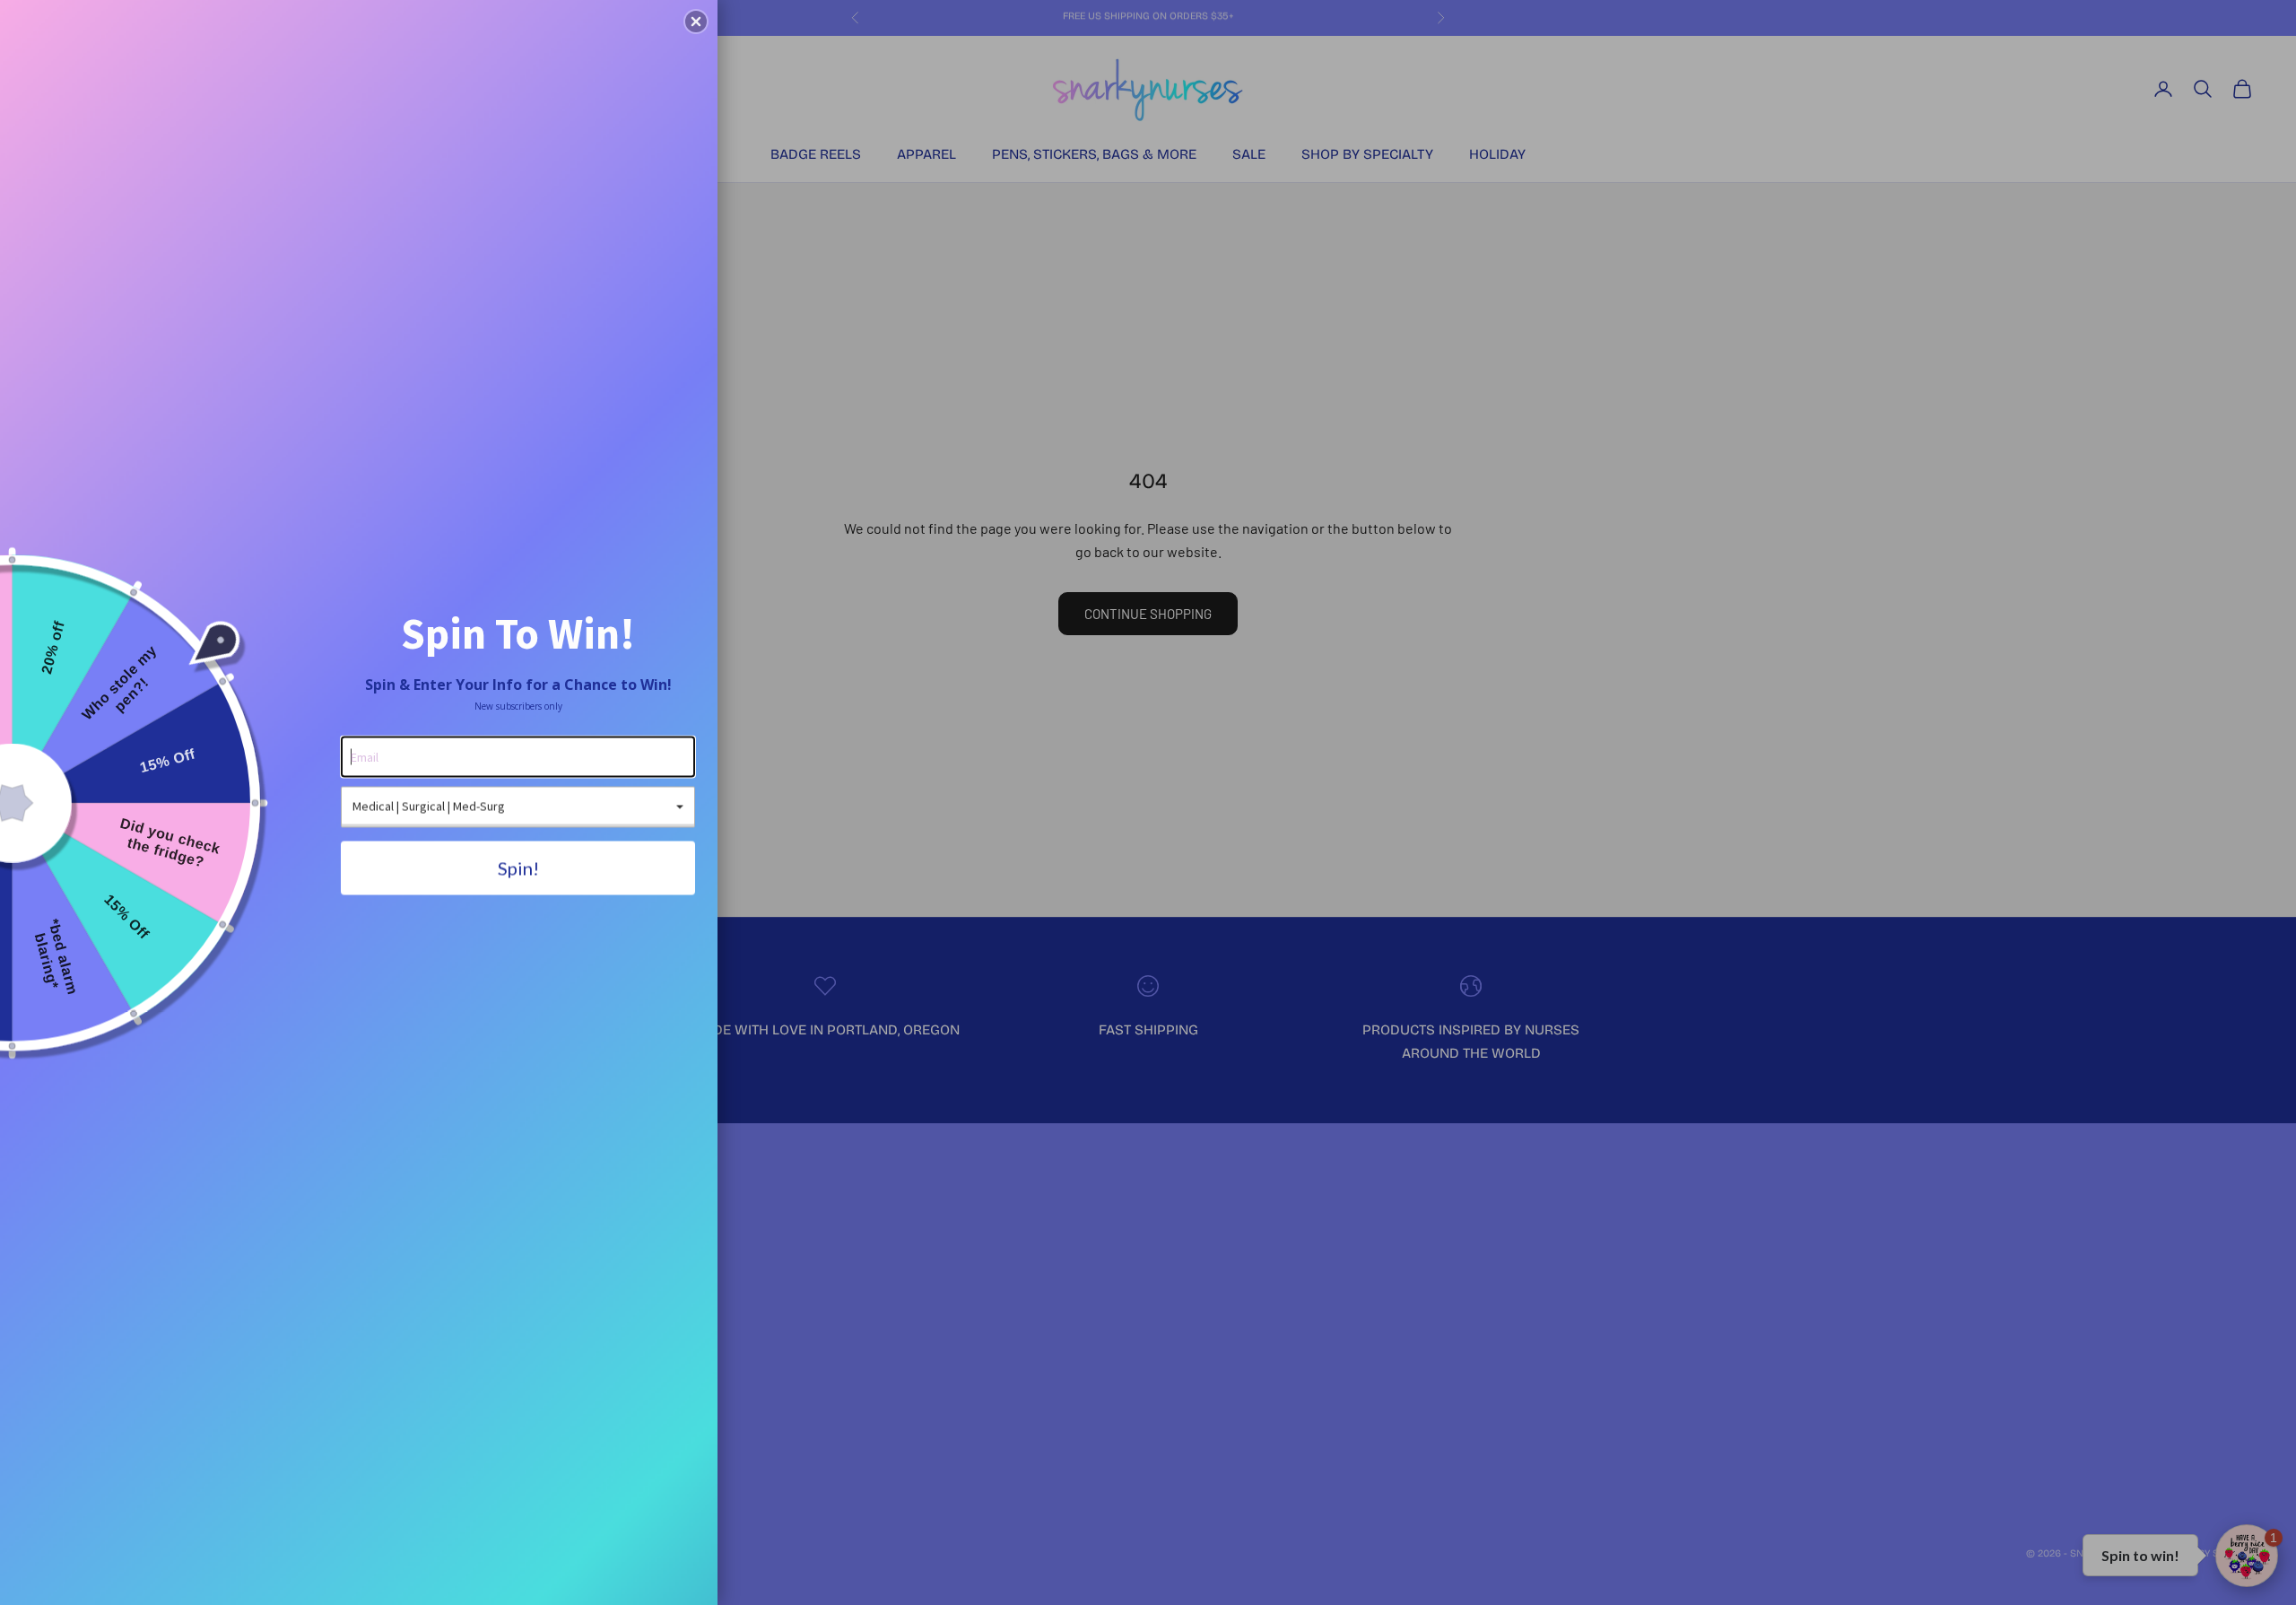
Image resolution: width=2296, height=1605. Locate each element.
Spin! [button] (518, 868)
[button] (696, 22)
